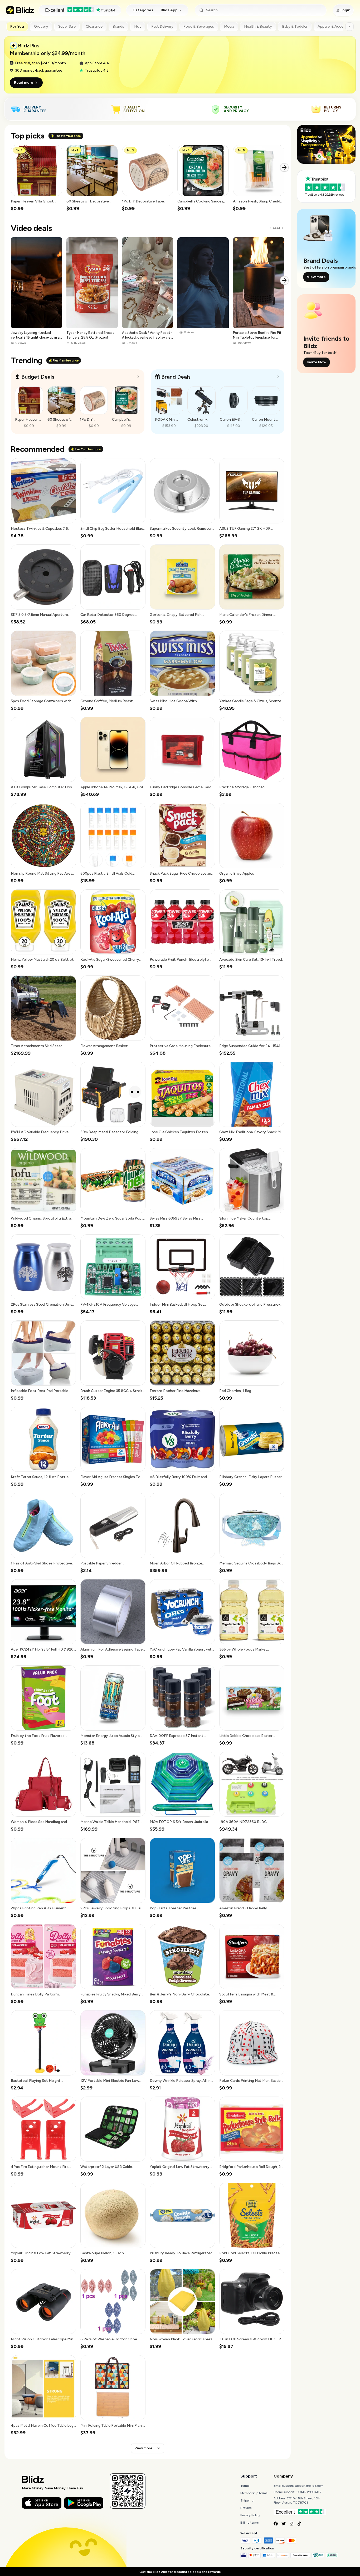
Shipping (247, 2500)
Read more (24, 83)
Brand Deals (176, 377)
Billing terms (249, 2523)
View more (143, 2448)
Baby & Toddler (295, 26)
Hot (138, 26)
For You (17, 26)
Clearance (94, 26)
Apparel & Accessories (337, 26)
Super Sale (67, 26)
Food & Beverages (199, 26)
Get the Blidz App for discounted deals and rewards (180, 2572)
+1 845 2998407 (309, 2492)
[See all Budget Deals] (138, 377)
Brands (118, 26)
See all (275, 228)
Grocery (41, 26)
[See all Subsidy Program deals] (278, 377)
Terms (245, 2486)
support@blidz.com (309, 2486)
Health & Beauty (258, 26)
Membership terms (254, 2493)
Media (229, 26)
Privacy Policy (250, 2515)
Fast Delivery (162, 26)
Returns (246, 2508)
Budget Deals (38, 377)
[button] (37, 178)
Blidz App (169, 10)
